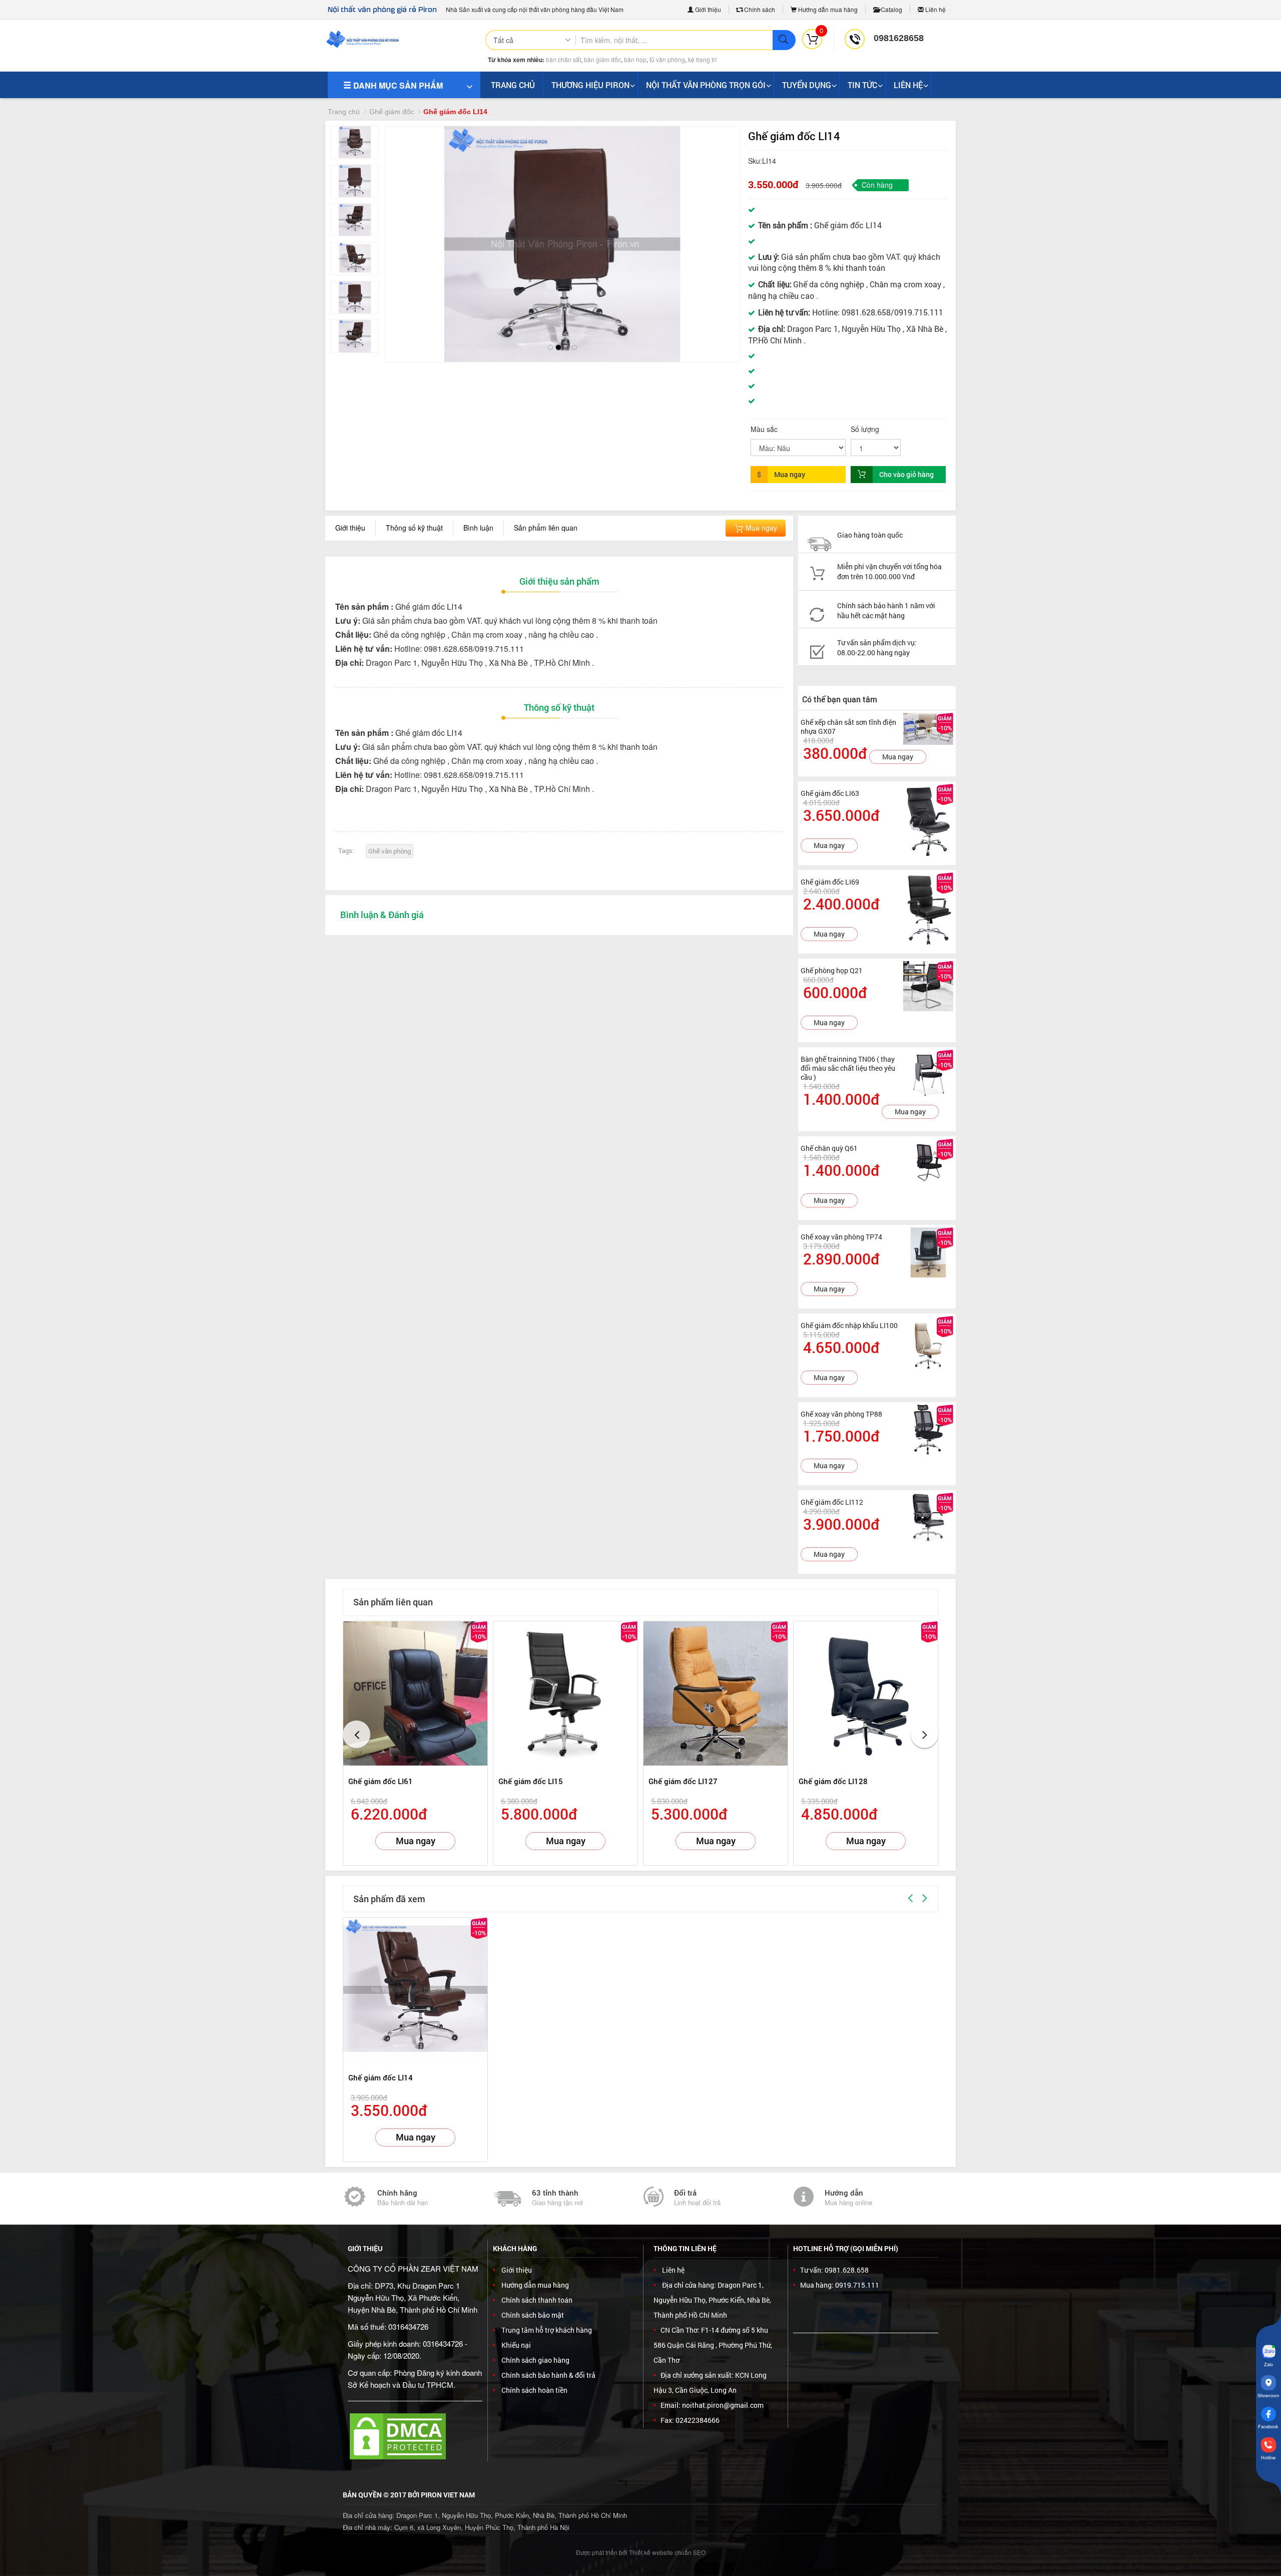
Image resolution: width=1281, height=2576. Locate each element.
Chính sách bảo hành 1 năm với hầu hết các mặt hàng (886, 610)
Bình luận (478, 528)
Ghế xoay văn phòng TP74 (841, 1237)
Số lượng (865, 429)
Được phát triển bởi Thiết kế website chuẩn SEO (641, 2552)
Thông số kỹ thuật (414, 528)
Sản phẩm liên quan (546, 528)
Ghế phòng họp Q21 (832, 970)
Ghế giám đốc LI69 (830, 882)
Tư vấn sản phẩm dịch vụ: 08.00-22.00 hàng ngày (877, 648)
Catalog (891, 9)
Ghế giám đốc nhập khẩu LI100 (849, 1325)
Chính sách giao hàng (535, 2360)
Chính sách (759, 9)
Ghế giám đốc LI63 (830, 793)
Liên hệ (935, 9)
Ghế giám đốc (392, 112)
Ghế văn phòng (390, 851)
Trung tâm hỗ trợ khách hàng (547, 2330)
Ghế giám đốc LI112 (832, 1502)
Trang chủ (344, 112)
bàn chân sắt (563, 59)
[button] (401, 234)
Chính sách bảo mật (533, 2315)
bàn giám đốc (602, 59)
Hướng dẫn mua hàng (827, 9)
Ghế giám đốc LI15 (531, 1781)
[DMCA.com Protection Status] (398, 2435)
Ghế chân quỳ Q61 (829, 1148)
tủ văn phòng (667, 59)
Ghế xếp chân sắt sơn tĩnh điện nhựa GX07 (848, 727)
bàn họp (635, 59)
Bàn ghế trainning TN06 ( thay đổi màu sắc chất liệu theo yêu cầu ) (848, 1068)
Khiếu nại (516, 2345)
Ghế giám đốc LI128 (833, 1781)
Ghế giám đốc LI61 (381, 1781)
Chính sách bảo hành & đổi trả (548, 2375)
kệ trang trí (702, 59)
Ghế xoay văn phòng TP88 (841, 1414)
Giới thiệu (707, 9)
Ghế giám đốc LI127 (683, 1781)
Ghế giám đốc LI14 (381, 2077)
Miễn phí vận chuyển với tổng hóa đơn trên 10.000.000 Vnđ (889, 571)
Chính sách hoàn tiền (534, 2390)
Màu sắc (764, 429)
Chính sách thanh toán (537, 2300)
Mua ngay (760, 528)
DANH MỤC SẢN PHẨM (397, 85)
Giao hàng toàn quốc (870, 535)
